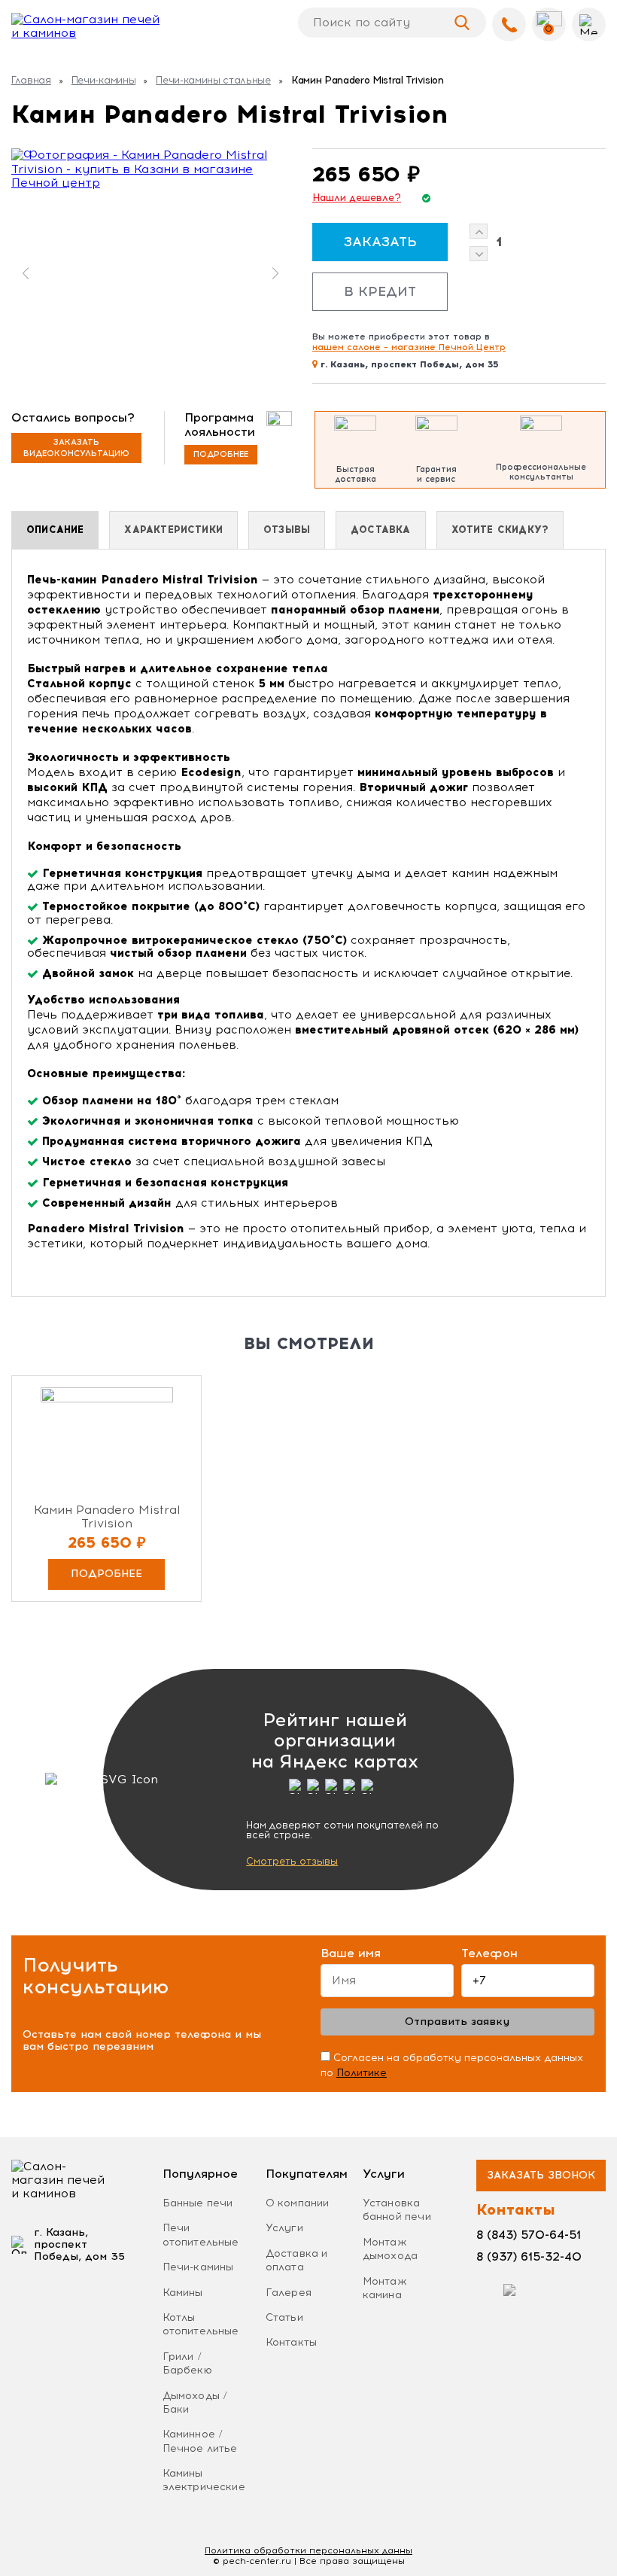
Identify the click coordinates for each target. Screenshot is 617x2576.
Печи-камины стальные (213, 80)
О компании (298, 2203)
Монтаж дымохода (390, 2249)
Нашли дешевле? (357, 198)
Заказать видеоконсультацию (76, 448)
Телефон (489, 1953)
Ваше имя (351, 1953)
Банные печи (198, 2203)
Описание (55, 530)
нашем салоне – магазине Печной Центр (409, 347)
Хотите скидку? (500, 530)
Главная (31, 80)
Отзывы (287, 530)
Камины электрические (204, 2480)
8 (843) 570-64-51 (529, 2235)
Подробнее (221, 454)
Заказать (380, 242)
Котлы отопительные (201, 2324)
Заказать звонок (541, 2175)
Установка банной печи (397, 2210)
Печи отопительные (201, 2235)
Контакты (291, 2342)
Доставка (380, 530)
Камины (183, 2293)
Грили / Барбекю (187, 2363)
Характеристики (173, 530)
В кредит (380, 291)
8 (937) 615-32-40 (529, 2256)
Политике (362, 2073)
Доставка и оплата (297, 2260)
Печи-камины (103, 80)
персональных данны (308, 2550)
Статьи (284, 2317)
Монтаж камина (385, 2288)
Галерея (289, 2293)
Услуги (284, 2228)
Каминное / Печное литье (200, 2441)
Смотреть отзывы (292, 1861)
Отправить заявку (457, 2022)
